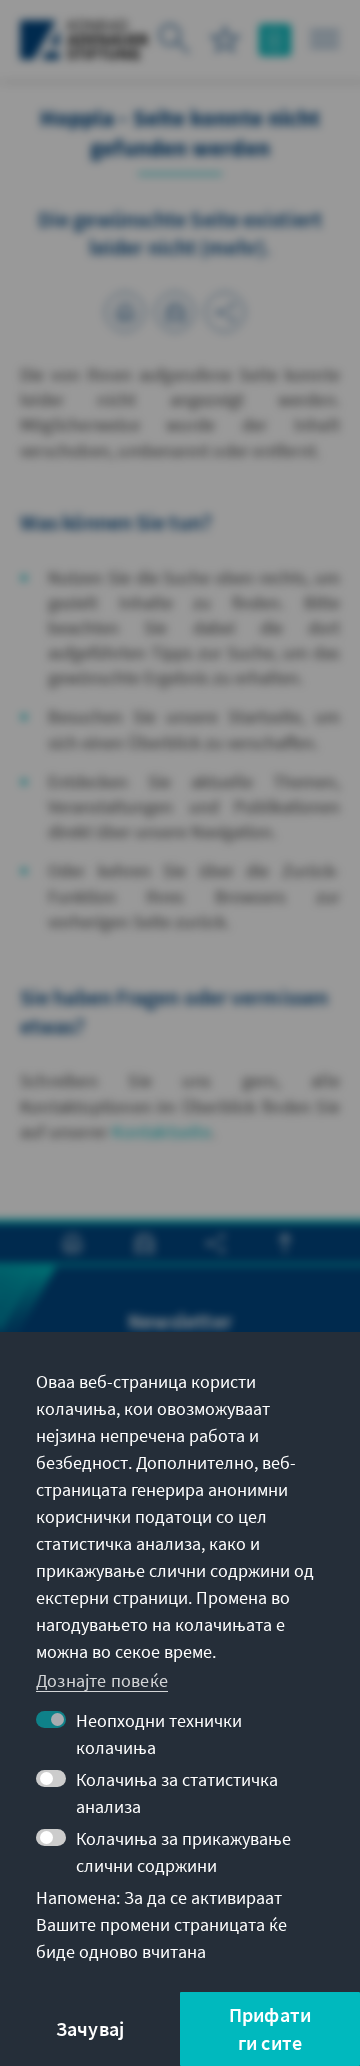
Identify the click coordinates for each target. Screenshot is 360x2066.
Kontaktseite (161, 1131)
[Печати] (125, 312)
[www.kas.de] (84, 40)
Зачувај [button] (90, 2028)
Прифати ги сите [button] (270, 2028)
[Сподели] (225, 312)
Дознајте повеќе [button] (102, 1680)
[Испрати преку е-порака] (175, 312)
